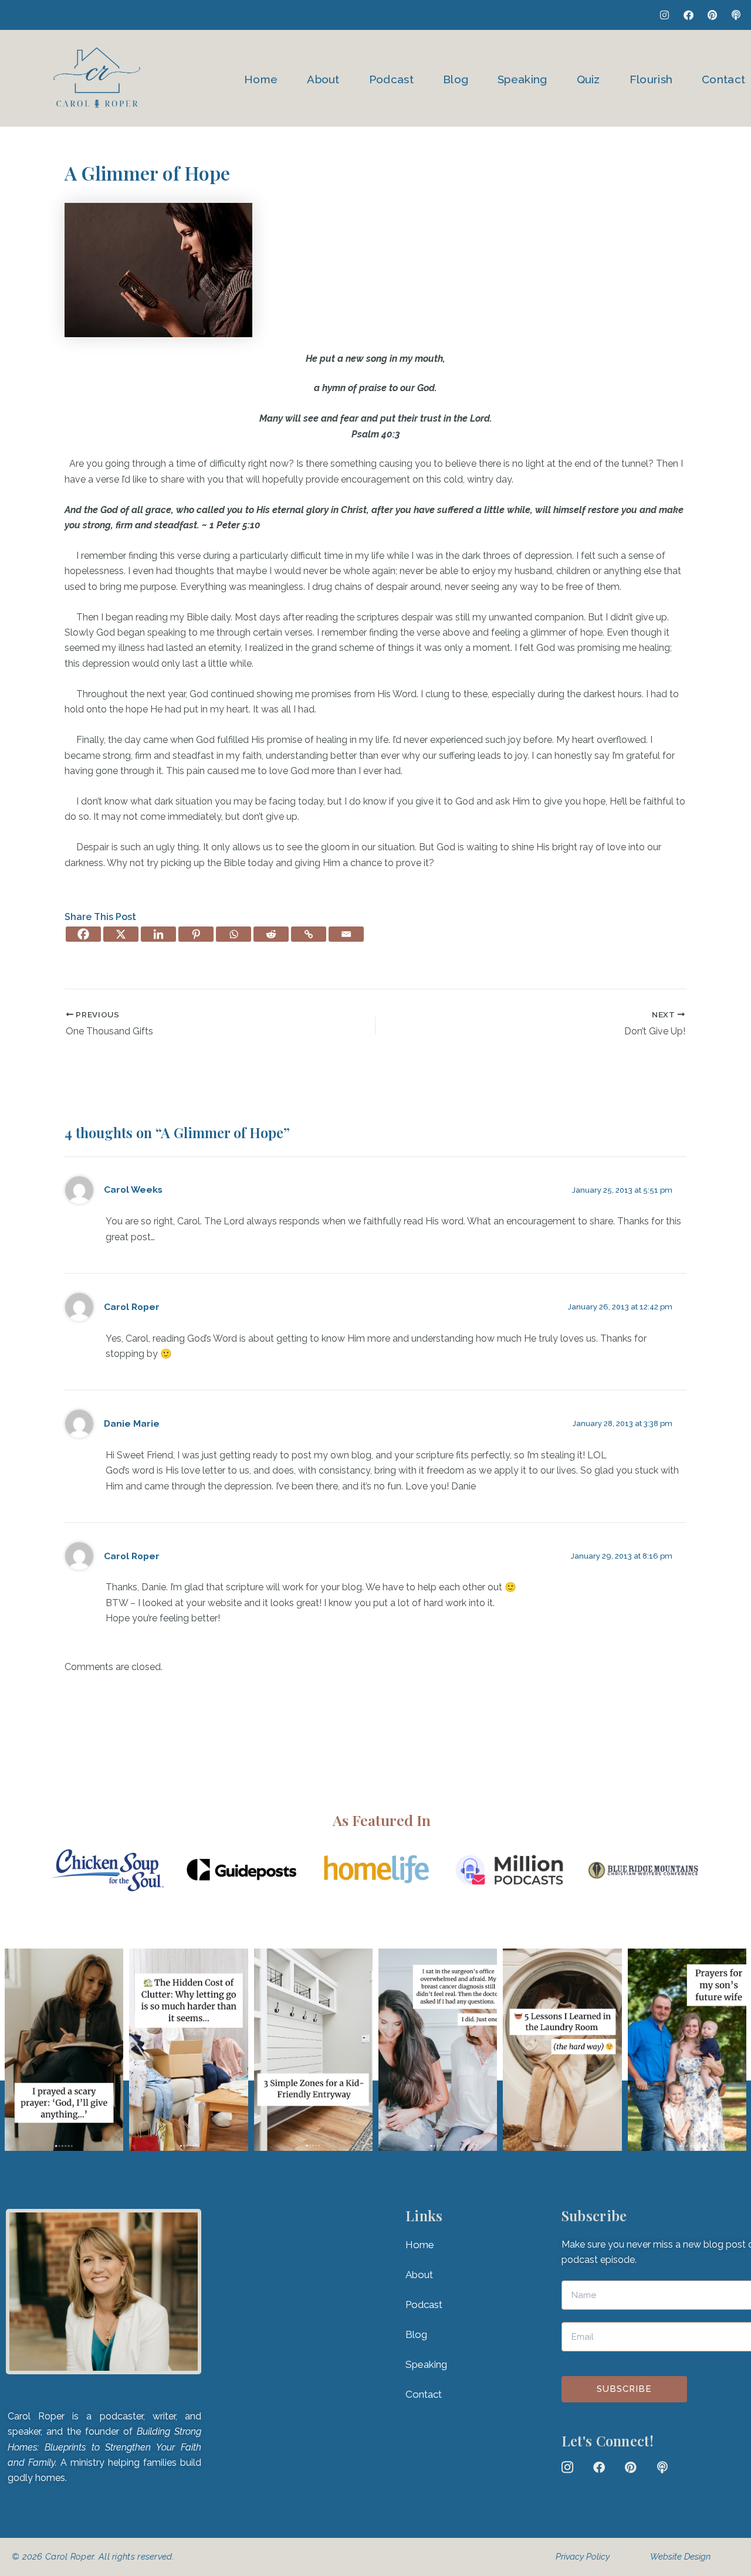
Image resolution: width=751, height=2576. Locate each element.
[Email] (346, 934)
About (323, 79)
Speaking (522, 79)
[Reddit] (271, 934)
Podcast (391, 79)
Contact (723, 79)
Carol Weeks (133, 1189)
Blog (456, 79)
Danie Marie (132, 1423)
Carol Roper (132, 1307)
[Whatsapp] (234, 934)
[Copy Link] (309, 934)
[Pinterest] (196, 934)
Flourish (651, 79)
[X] (121, 934)
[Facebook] (83, 934)
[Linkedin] (158, 934)
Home (261, 79)
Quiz (588, 79)
